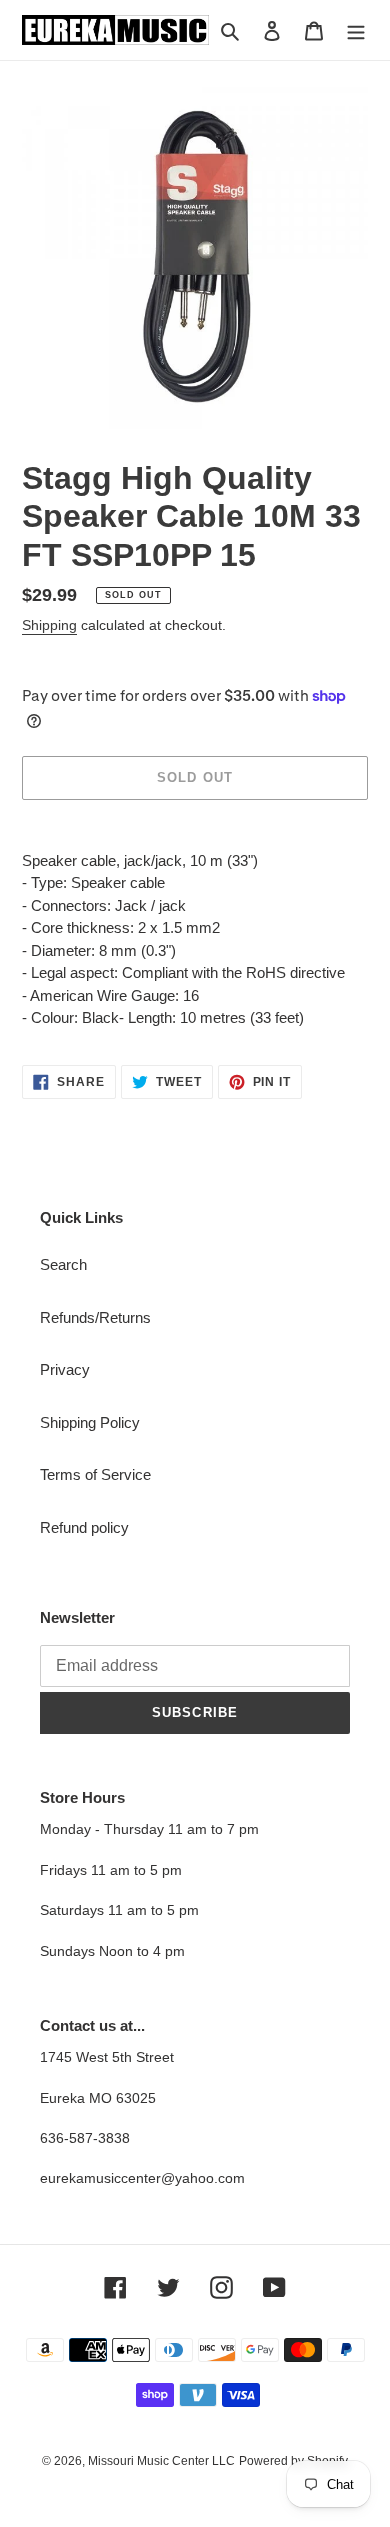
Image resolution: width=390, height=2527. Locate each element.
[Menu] (356, 30)
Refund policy (84, 1527)
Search (63, 1264)
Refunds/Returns (95, 1317)
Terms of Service (95, 1474)
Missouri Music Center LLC (161, 2461)
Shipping (49, 625)
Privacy (65, 1369)
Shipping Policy (90, 1422)
